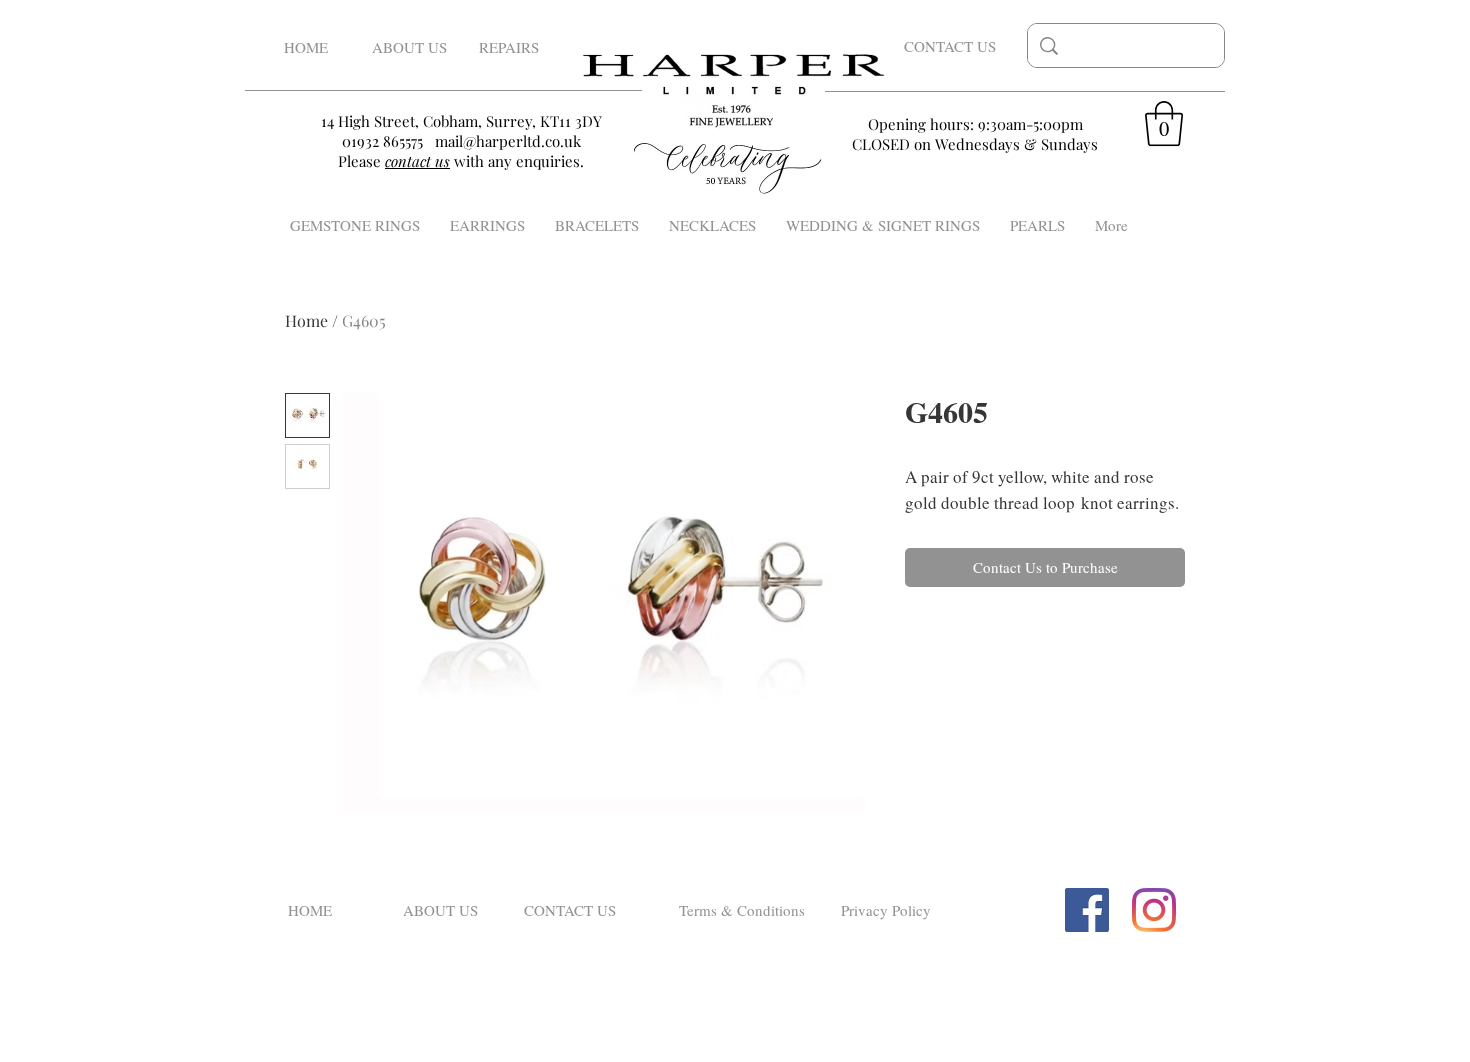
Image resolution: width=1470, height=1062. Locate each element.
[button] (1164, 123)
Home (306, 320)
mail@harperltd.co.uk (508, 141)
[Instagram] (1154, 910)
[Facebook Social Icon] (1087, 910)
